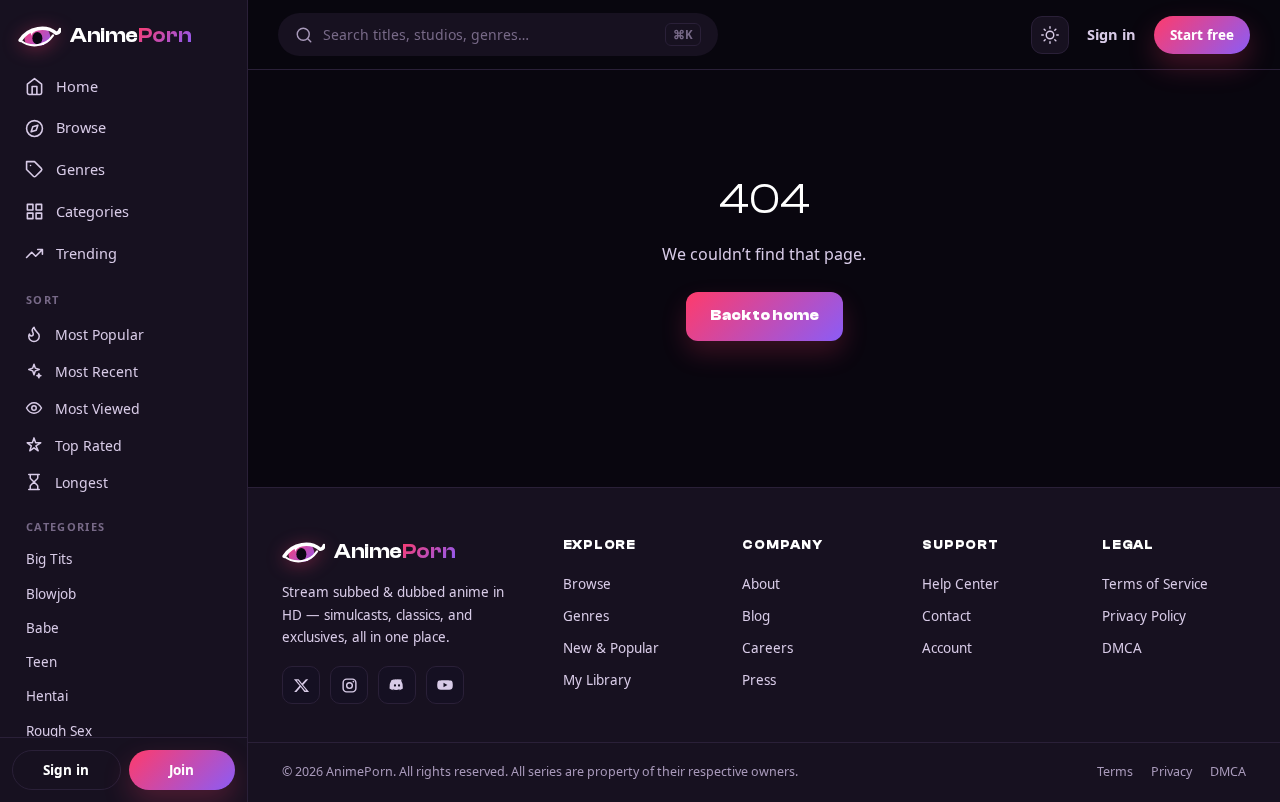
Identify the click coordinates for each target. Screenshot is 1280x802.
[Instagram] (349, 685)
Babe (42, 628)
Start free (1202, 35)
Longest (81, 482)
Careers (767, 648)
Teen (41, 662)
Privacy (1171, 771)
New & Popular (611, 648)
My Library (597, 680)
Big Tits (49, 559)
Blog (756, 616)
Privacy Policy (1144, 616)
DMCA (1122, 648)
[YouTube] (445, 685)
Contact (946, 616)
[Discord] (397, 685)
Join (181, 770)
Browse (81, 127)
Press (759, 680)
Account (947, 648)
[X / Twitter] (301, 685)
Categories (92, 211)
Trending (86, 253)
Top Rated (88, 445)
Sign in (66, 770)
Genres (80, 169)
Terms (1115, 771)
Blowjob (51, 594)
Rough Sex (59, 731)
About (761, 584)
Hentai (47, 696)
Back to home (764, 315)
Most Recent (96, 371)
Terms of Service (1155, 584)
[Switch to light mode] (1050, 35)
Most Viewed (97, 408)
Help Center (960, 584)
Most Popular (99, 334)
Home (77, 86)
